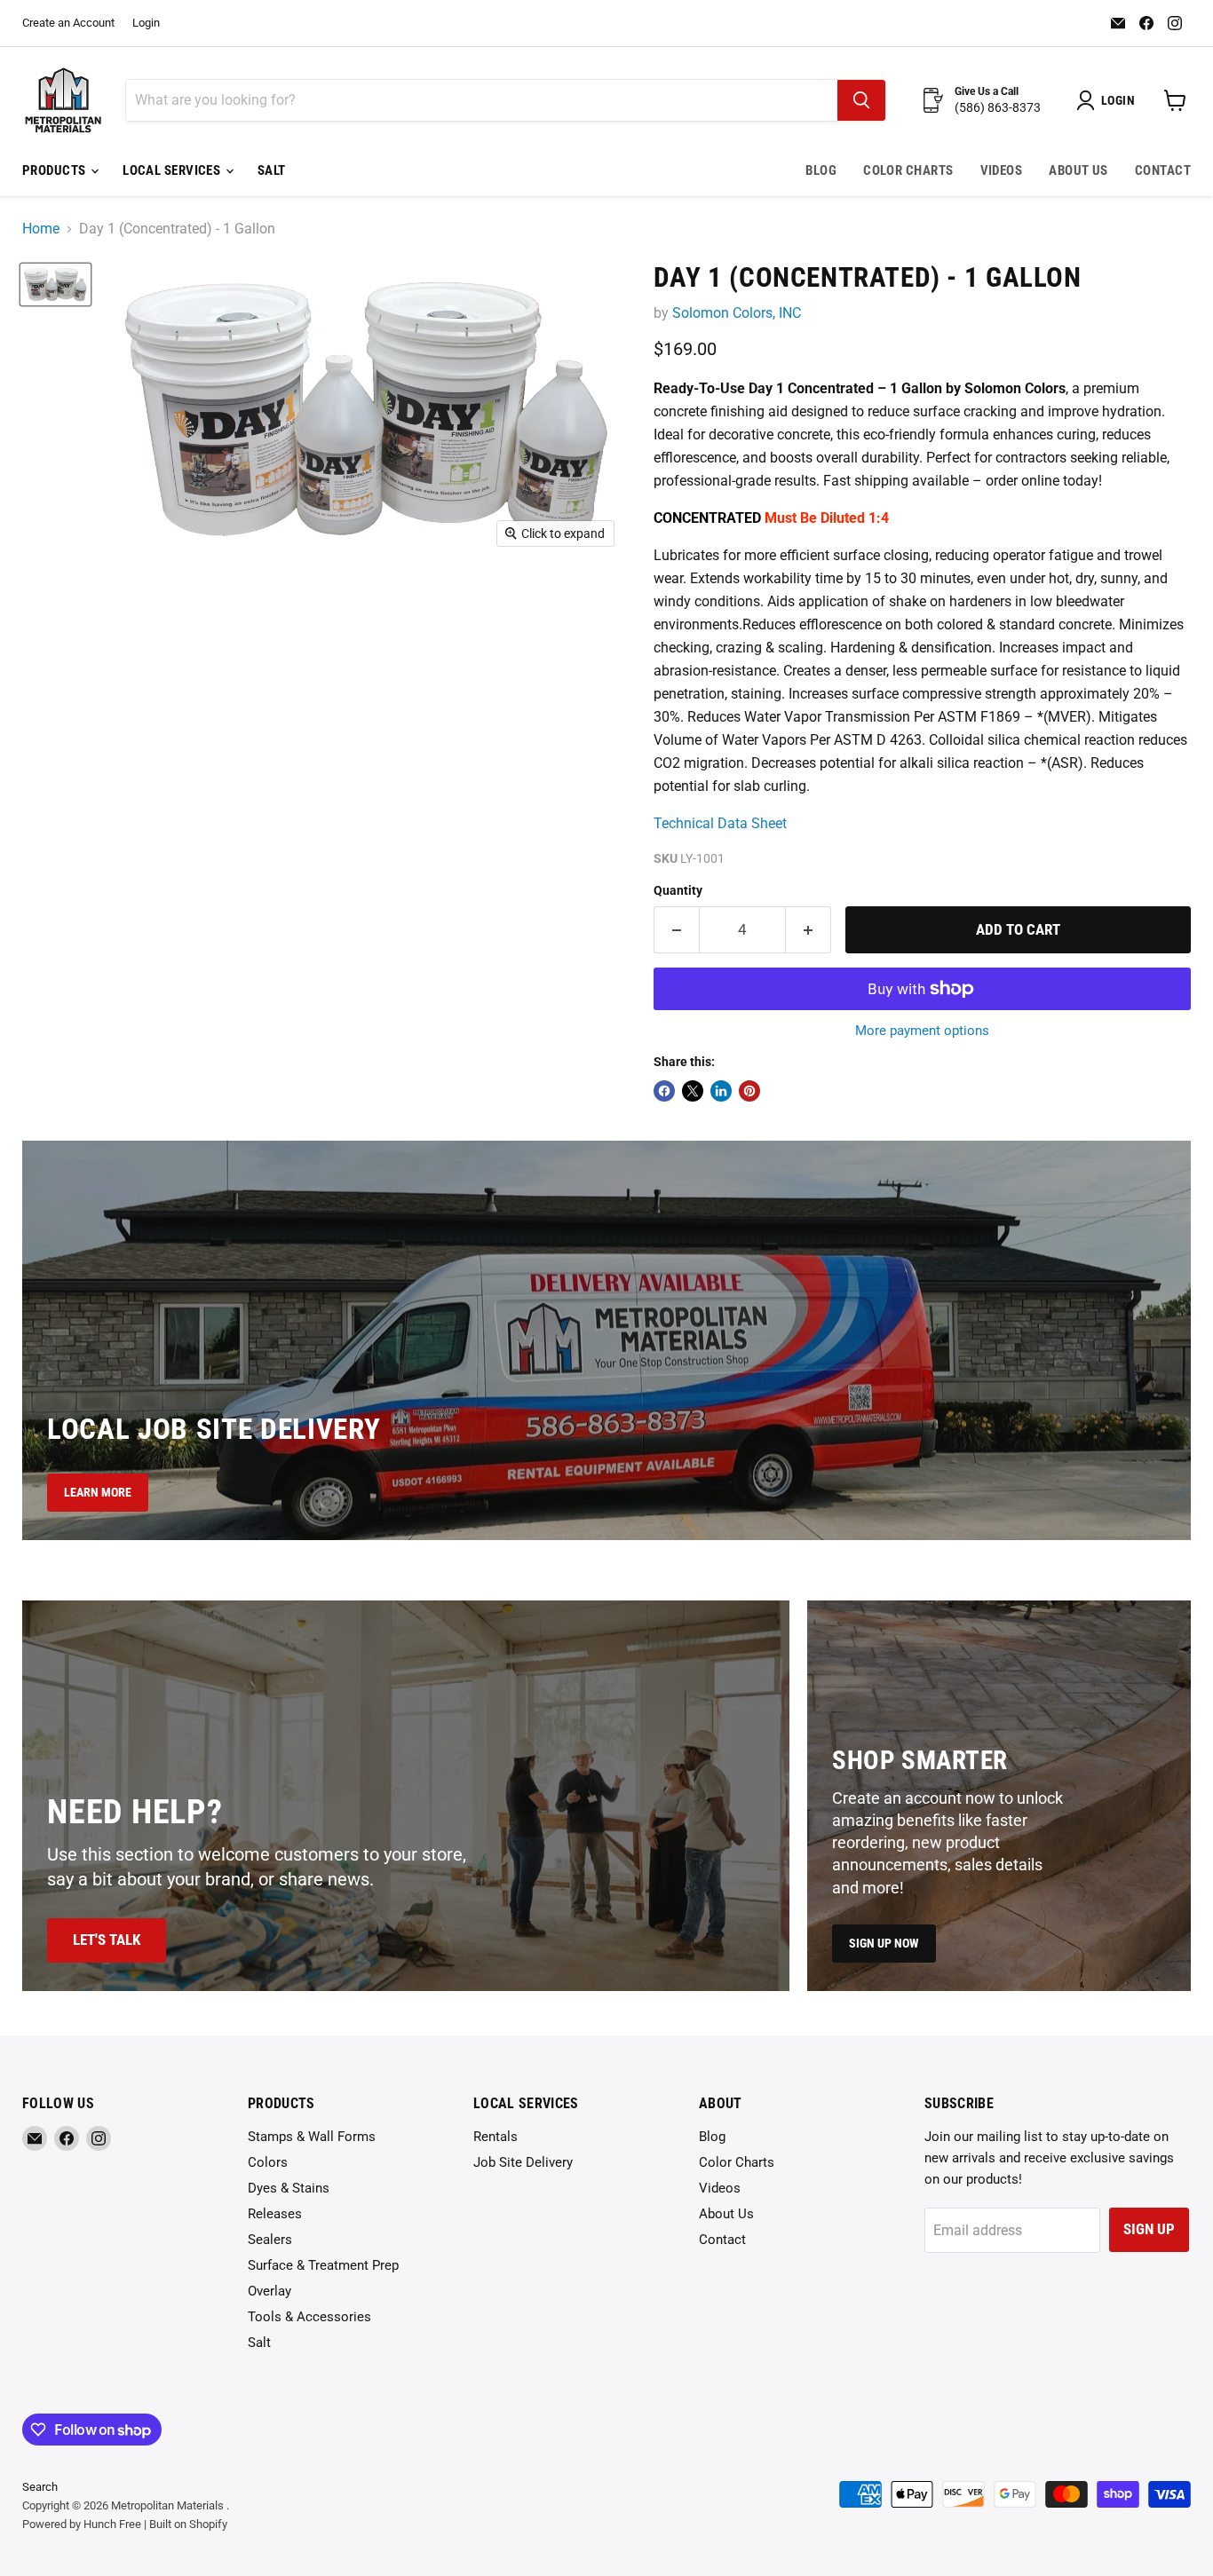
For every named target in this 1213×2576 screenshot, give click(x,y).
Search (40, 2487)
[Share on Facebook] (664, 1091)
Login (146, 23)
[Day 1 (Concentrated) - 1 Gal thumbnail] (55, 284)
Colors (268, 2162)
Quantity (678, 890)
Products (55, 170)
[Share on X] (693, 1091)
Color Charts (908, 170)
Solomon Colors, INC (737, 313)
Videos (1002, 170)
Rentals (496, 2137)
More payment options (922, 1031)
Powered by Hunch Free (82, 2524)
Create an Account (68, 23)
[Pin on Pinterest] (749, 1091)
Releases (275, 2214)
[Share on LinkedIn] (721, 1091)
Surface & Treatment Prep (323, 2265)
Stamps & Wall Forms (312, 2137)
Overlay (270, 2291)
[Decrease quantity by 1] (676, 930)
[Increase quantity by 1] (809, 930)
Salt (272, 170)
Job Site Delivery (523, 2162)
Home (41, 229)
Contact (1163, 170)
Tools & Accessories (309, 2317)
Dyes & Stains (289, 2188)
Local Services (173, 170)
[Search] (861, 100)
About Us (1078, 170)
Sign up (1149, 2229)
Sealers (270, 2240)
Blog (821, 170)
